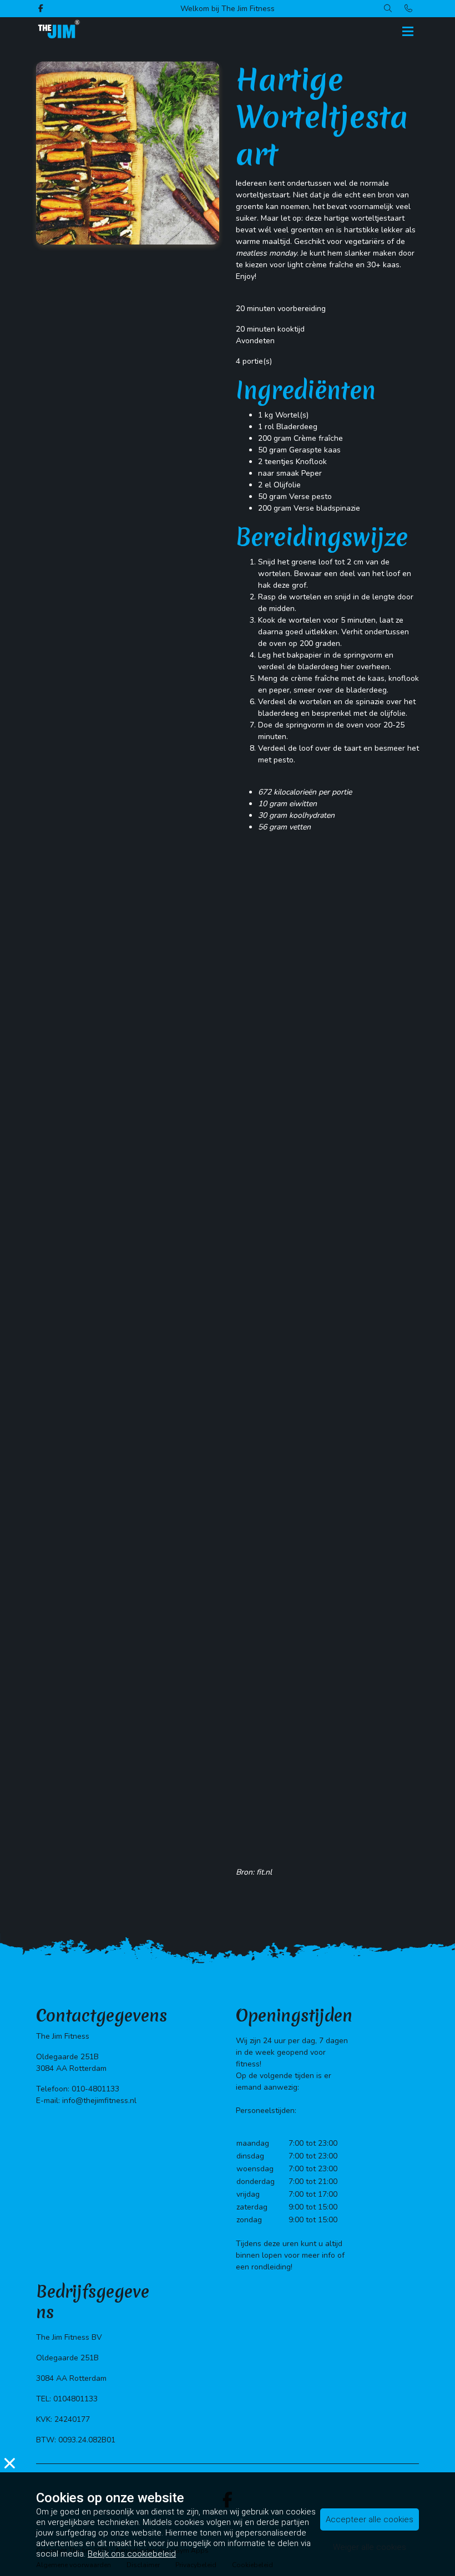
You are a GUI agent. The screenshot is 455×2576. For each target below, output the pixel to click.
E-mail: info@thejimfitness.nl (86, 2101)
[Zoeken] (388, 9)
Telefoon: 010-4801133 (78, 2089)
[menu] (408, 28)
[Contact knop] (409, 9)
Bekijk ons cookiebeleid (132, 2554)
